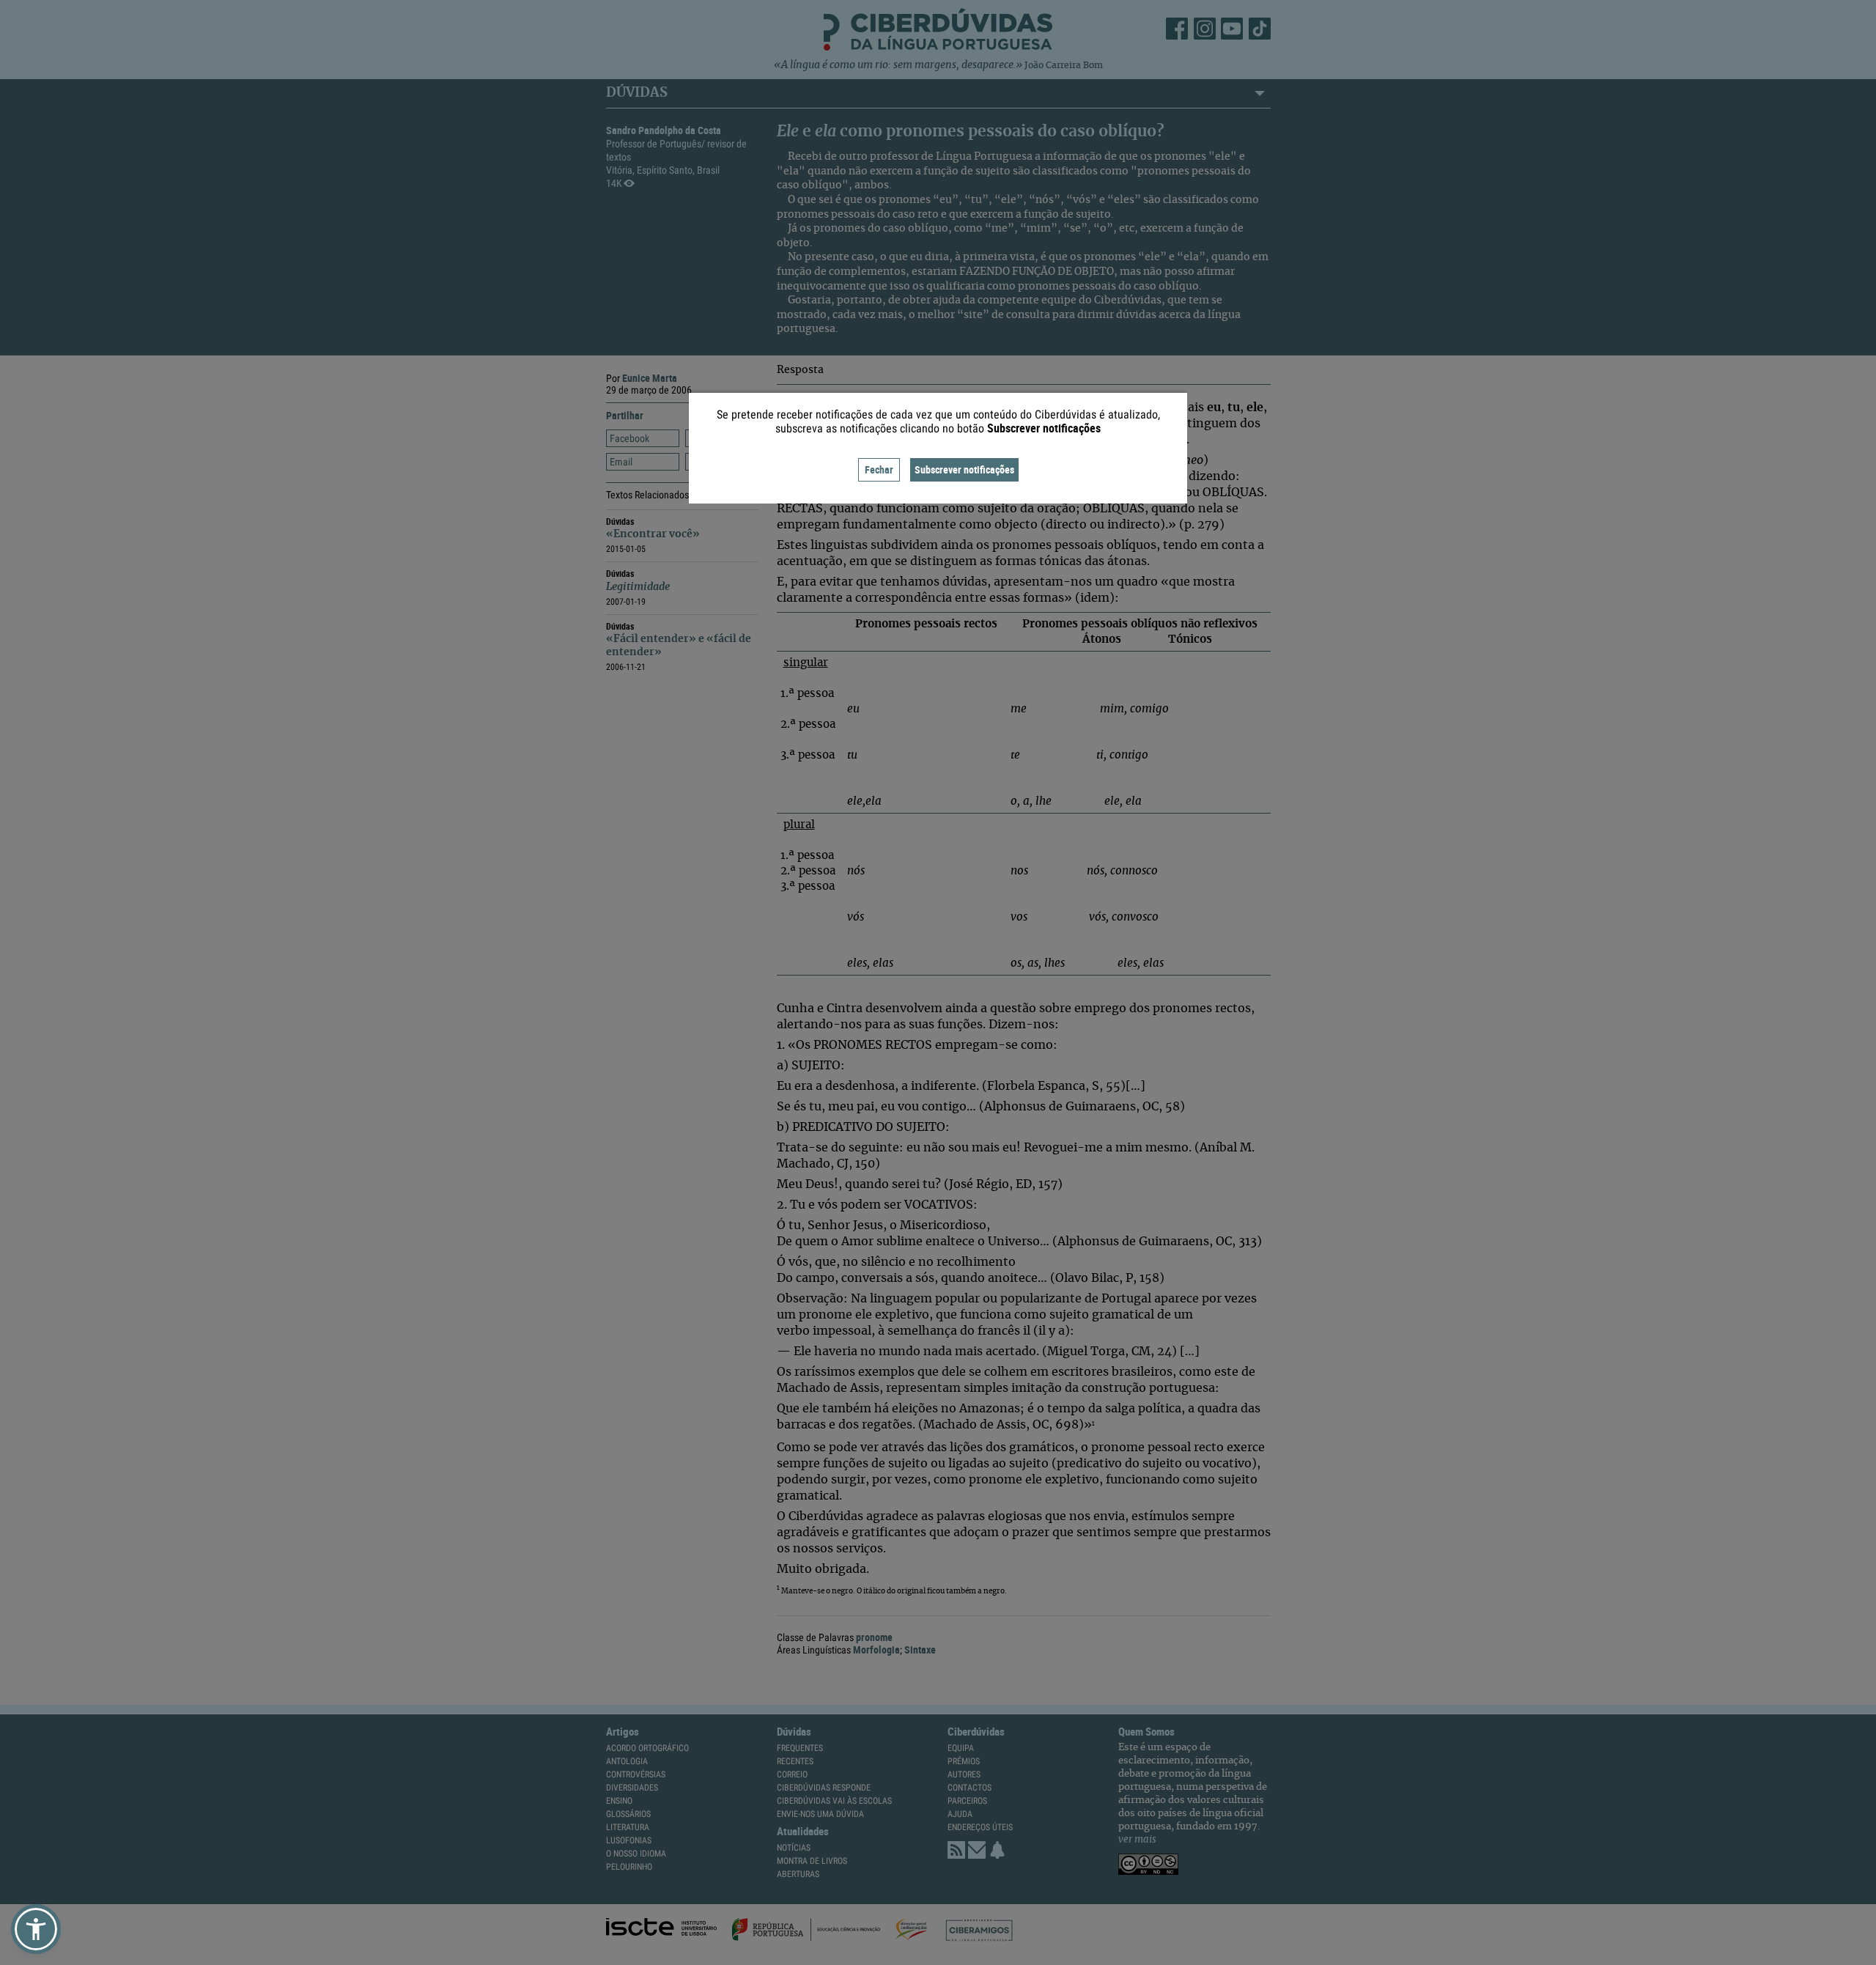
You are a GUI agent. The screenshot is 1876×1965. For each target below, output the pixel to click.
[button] (36, 1929)
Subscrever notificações (964, 469)
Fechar (879, 469)
